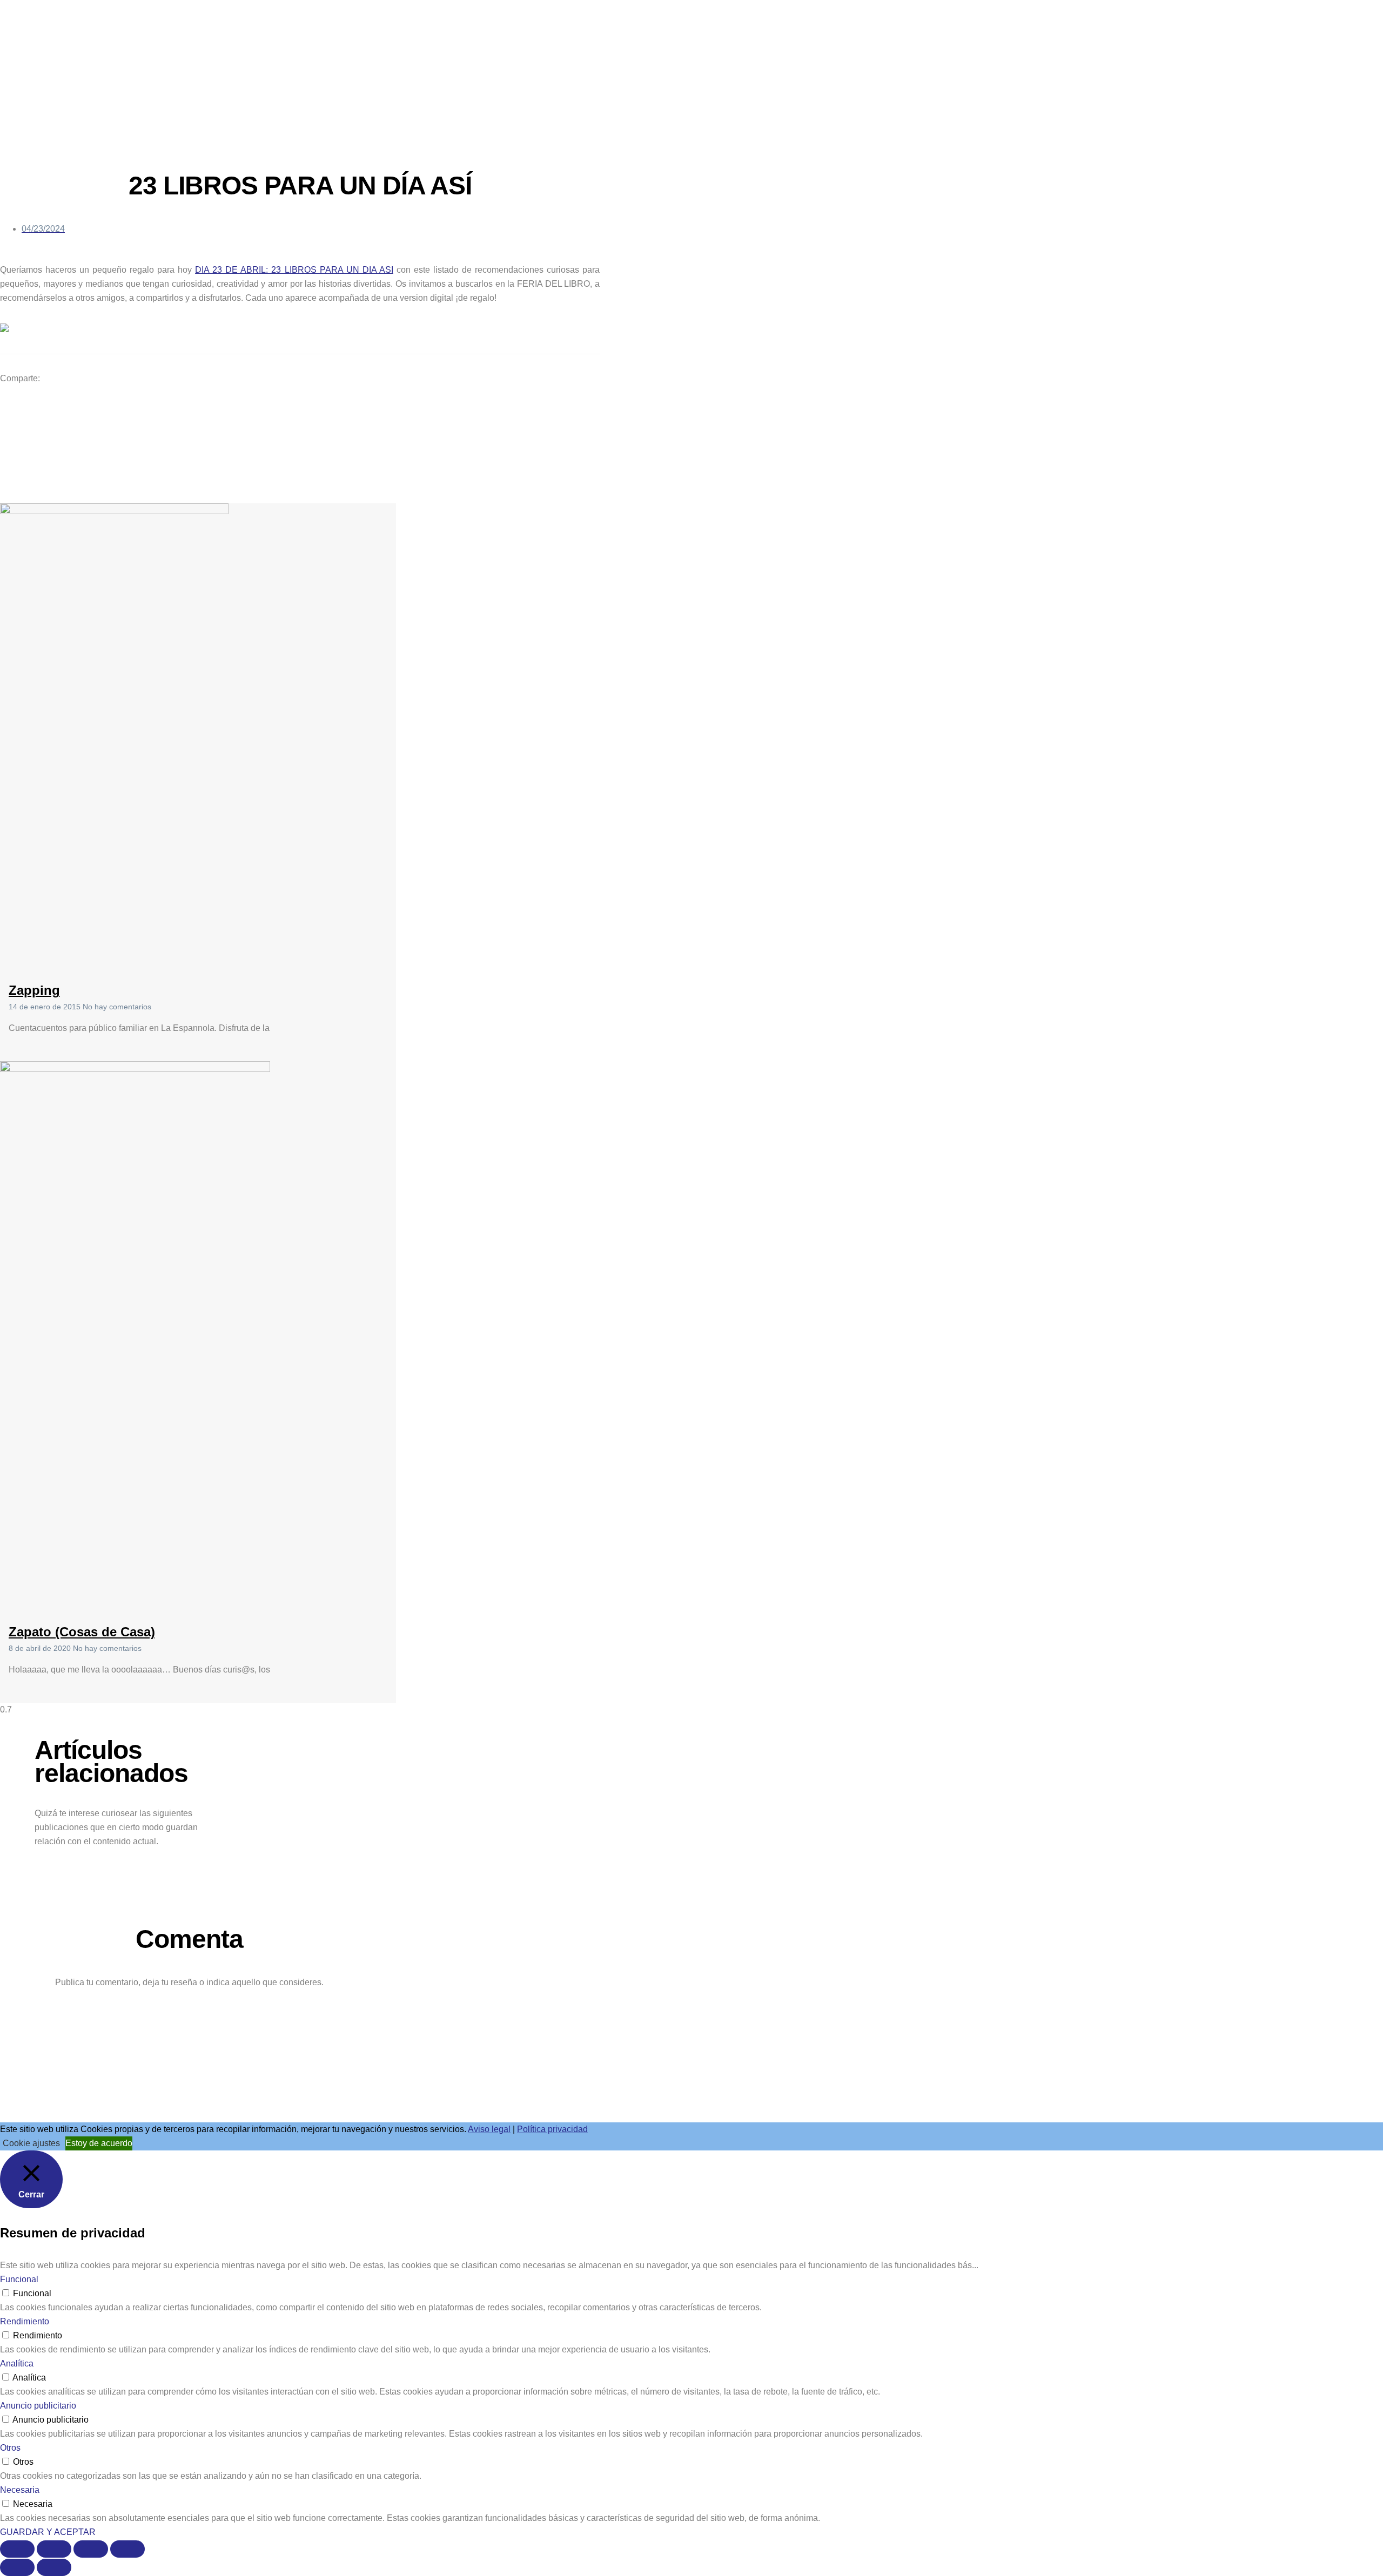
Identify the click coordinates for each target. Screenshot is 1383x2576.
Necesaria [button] (20, 2490)
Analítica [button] (17, 2363)
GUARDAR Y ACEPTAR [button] (48, 2532)
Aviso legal (489, 2129)
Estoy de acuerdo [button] (99, 2143)
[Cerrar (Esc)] (127, 2549)
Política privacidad (552, 2129)
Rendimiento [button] (25, 2321)
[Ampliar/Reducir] (17, 2549)
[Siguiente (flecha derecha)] (54, 2567)
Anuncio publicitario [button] (38, 2406)
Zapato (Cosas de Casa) (82, 1632)
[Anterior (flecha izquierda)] (17, 2567)
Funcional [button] (19, 2279)
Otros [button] (10, 2448)
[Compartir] (91, 2549)
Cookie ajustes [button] (31, 2143)
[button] (304, 403)
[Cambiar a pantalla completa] (54, 2549)
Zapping (34, 990)
